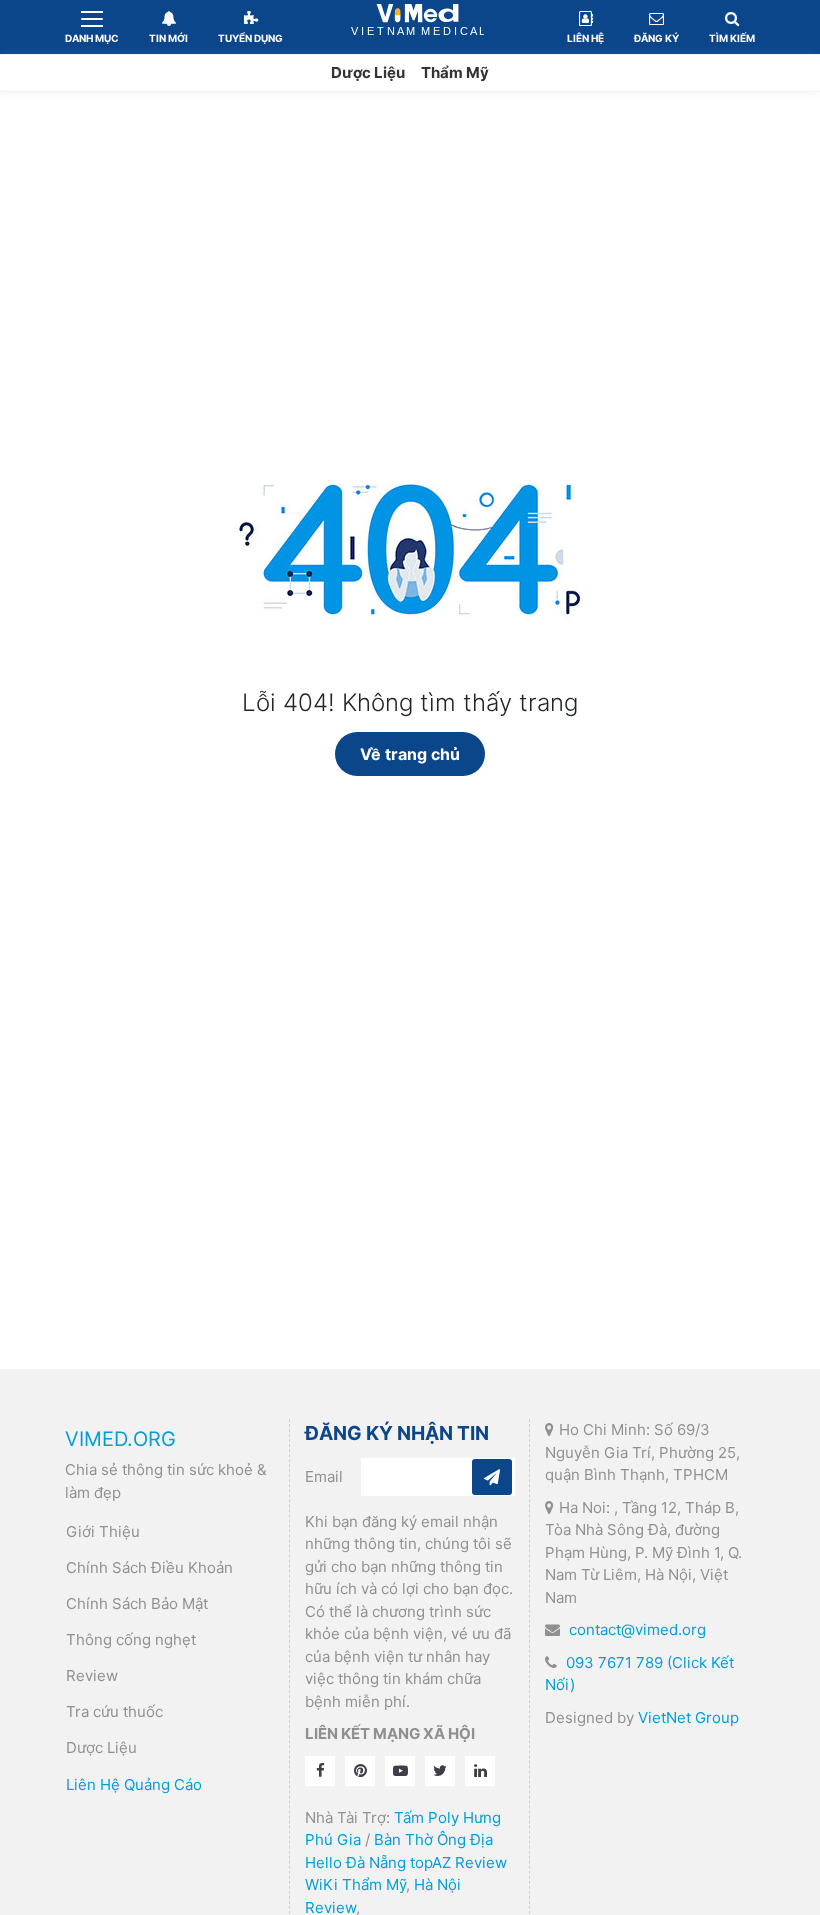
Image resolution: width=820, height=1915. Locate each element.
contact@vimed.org (637, 1629)
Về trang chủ (410, 754)
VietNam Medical (417, 26)
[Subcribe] (492, 1477)
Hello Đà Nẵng (355, 1862)
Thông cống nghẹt (131, 1639)
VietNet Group (688, 1717)
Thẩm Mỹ (455, 72)
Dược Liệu (368, 72)
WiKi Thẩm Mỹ (355, 1884)
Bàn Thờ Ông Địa (433, 1839)
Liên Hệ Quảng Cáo (134, 1784)
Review (92, 1675)
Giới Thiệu (103, 1531)
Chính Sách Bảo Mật (137, 1603)
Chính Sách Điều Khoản (149, 1567)
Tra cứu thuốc (114, 1711)
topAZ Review (458, 1862)
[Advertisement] (410, 242)
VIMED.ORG (120, 1439)
